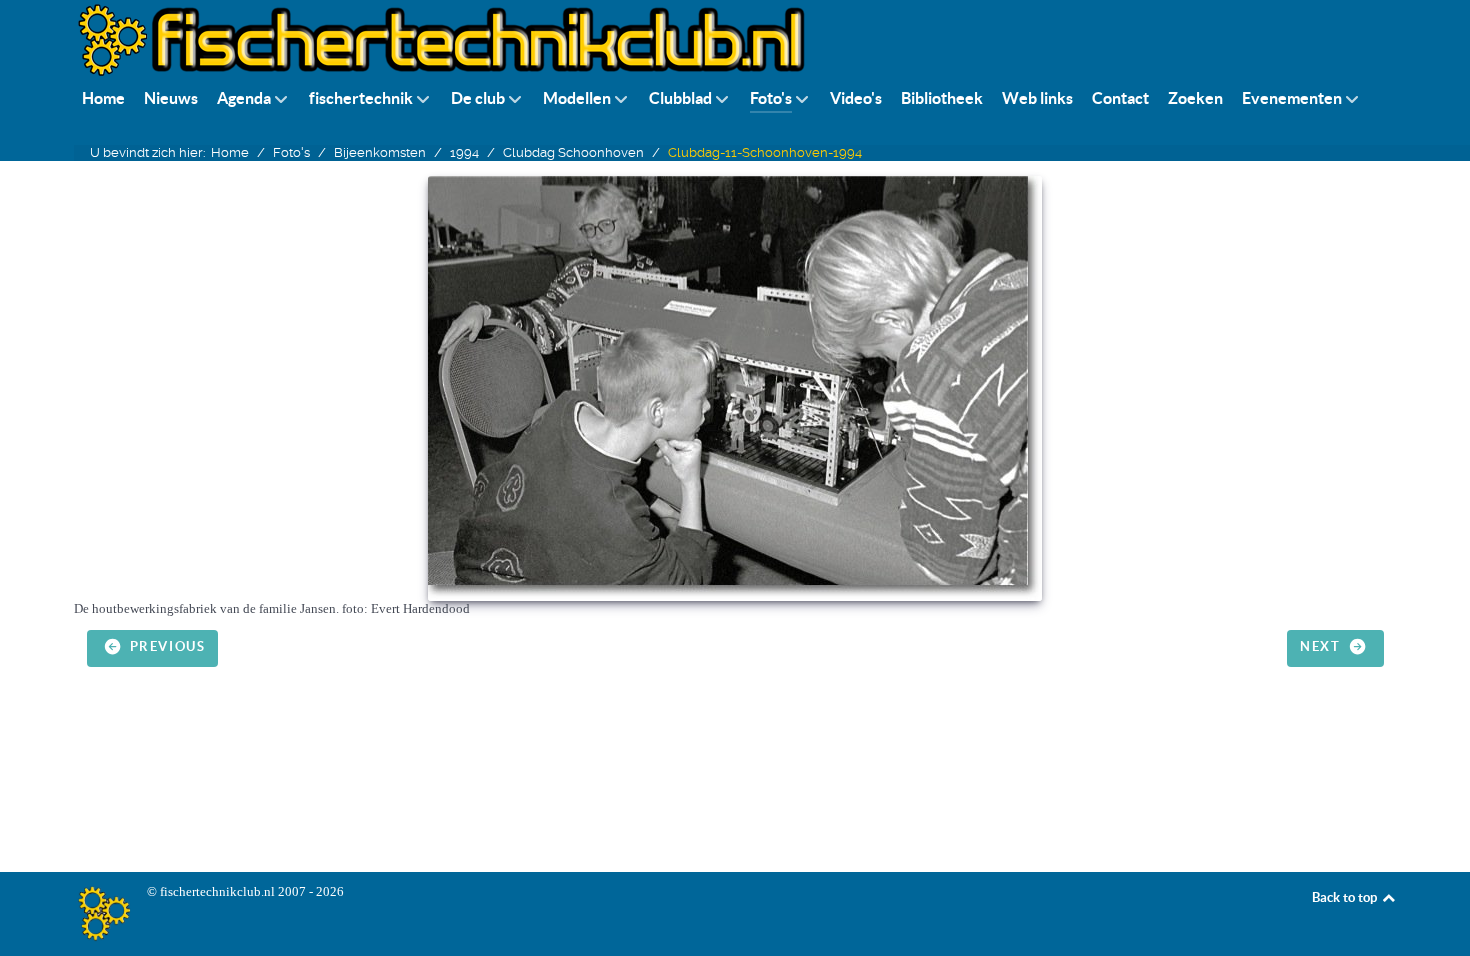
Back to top (1346, 897)
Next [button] (1322, 647)
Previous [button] (165, 647)
